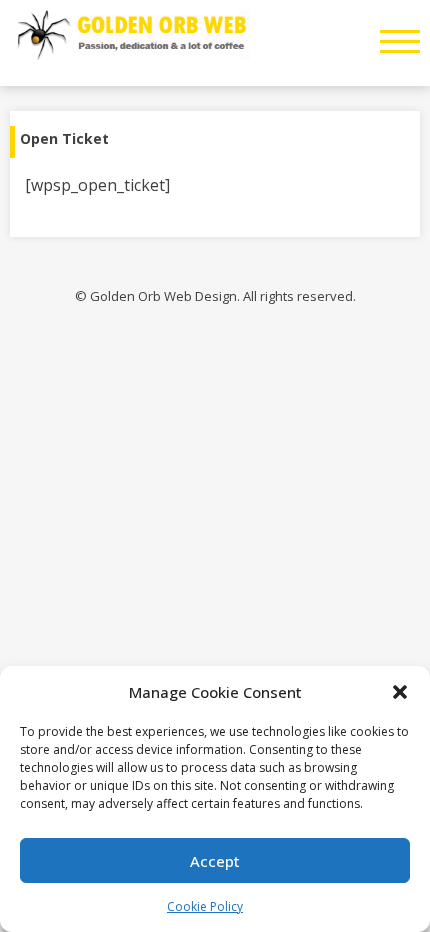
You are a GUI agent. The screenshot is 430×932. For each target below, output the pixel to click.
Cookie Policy (205, 906)
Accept (215, 861)
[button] (400, 692)
